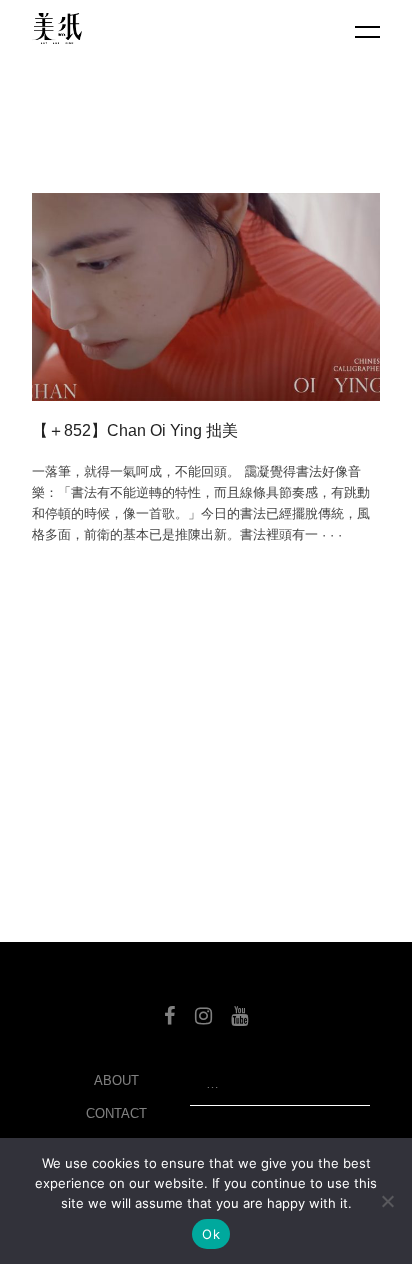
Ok (211, 1234)
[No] (387, 1201)
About (116, 1080)
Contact (116, 1113)
